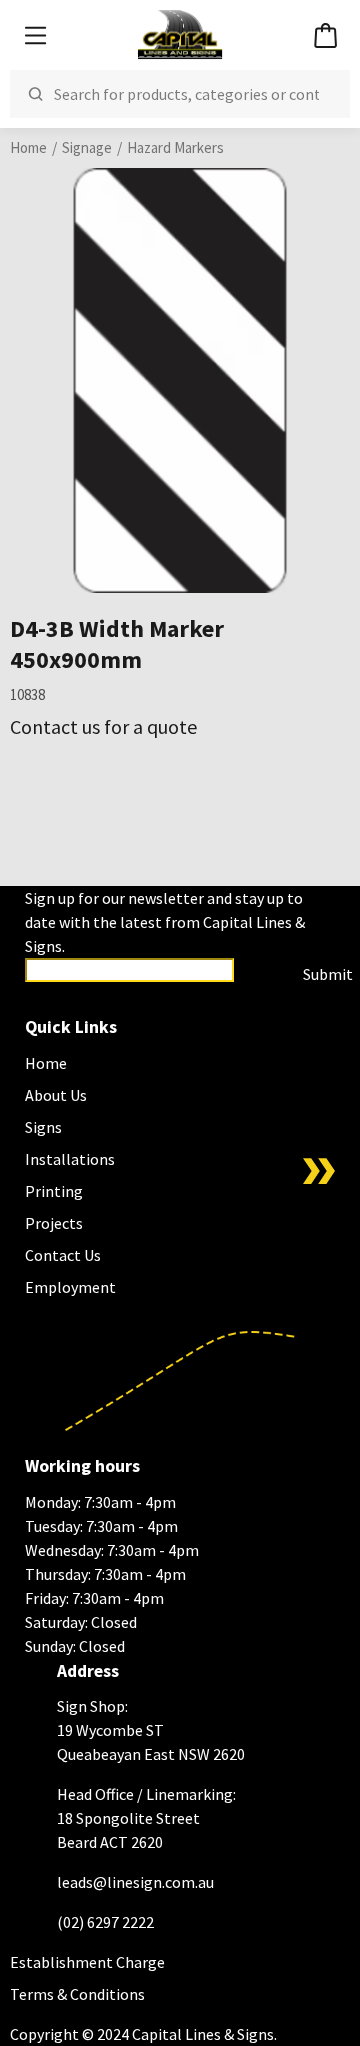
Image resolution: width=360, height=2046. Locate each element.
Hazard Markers (175, 147)
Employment (70, 1287)
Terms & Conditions (77, 1994)
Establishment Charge (87, 1962)
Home (28, 147)
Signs (43, 1127)
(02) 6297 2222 (105, 1922)
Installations (70, 1159)
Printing (54, 1191)
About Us (56, 1095)
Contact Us (63, 1255)
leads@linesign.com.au (135, 1882)
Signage (87, 147)
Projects (54, 1223)
